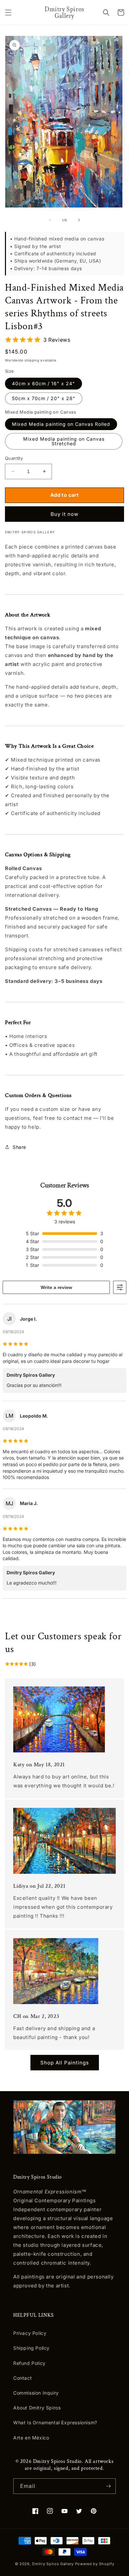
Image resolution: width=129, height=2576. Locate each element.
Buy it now (64, 514)
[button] (8, 13)
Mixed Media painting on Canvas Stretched (64, 441)
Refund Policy (29, 2363)
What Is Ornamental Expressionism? (55, 2422)
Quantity (14, 458)
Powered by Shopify (95, 2564)
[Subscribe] (108, 2486)
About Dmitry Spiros (37, 2408)
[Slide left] (50, 220)
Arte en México (31, 2438)
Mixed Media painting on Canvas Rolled (61, 424)
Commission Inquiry (36, 2393)
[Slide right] (79, 220)
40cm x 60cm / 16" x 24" (43, 383)
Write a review (56, 1287)
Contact (22, 2378)
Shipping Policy (31, 2348)
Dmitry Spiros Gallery (53, 2564)
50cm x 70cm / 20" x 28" (44, 398)
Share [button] (19, 1147)
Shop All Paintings (65, 2063)
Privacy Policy (30, 2333)
